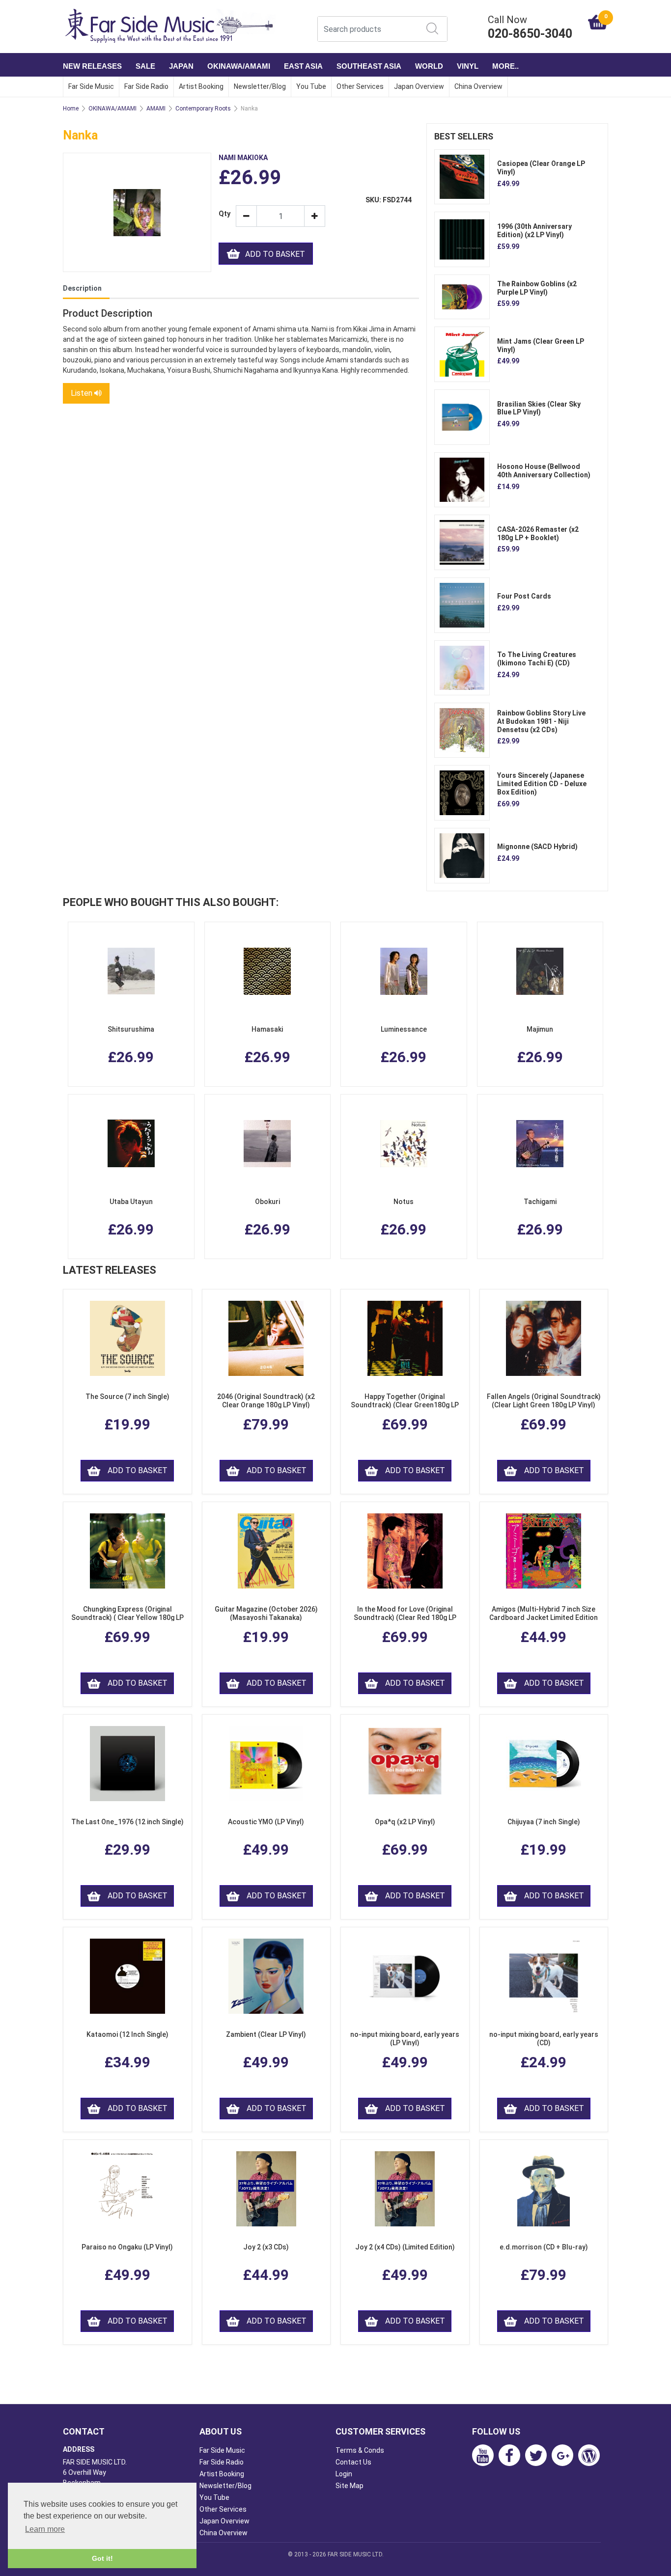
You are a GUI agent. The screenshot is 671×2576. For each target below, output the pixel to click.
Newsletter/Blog (260, 86)
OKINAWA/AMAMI (239, 66)
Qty (224, 214)
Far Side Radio (146, 86)
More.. (505, 66)
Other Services (360, 86)
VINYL (468, 66)
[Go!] (432, 28)
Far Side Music (91, 86)
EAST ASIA (303, 66)
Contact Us (353, 2462)
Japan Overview (419, 86)
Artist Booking (201, 86)
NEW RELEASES (92, 66)
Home (71, 109)
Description (82, 288)
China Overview (478, 86)
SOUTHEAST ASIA (369, 66)
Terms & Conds (360, 2450)
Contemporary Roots (203, 109)
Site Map (349, 2486)
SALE (145, 66)
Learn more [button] (45, 2529)
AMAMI (156, 109)
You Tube (311, 86)
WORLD (429, 66)
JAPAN (181, 66)
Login (344, 2474)
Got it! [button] (102, 2558)
